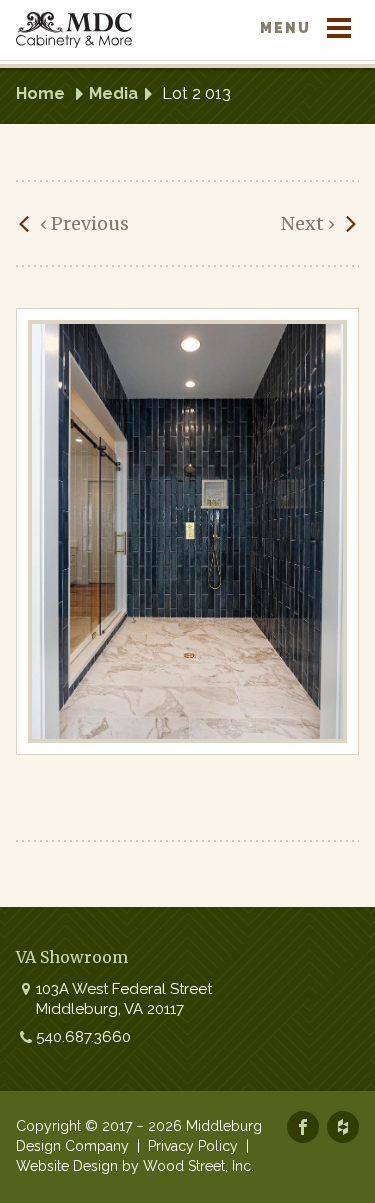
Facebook (303, 1127)
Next (308, 223)
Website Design (67, 1166)
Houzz (343, 1127)
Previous (84, 223)
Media (113, 93)
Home (40, 93)
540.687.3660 (83, 1037)
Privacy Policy (193, 1146)
